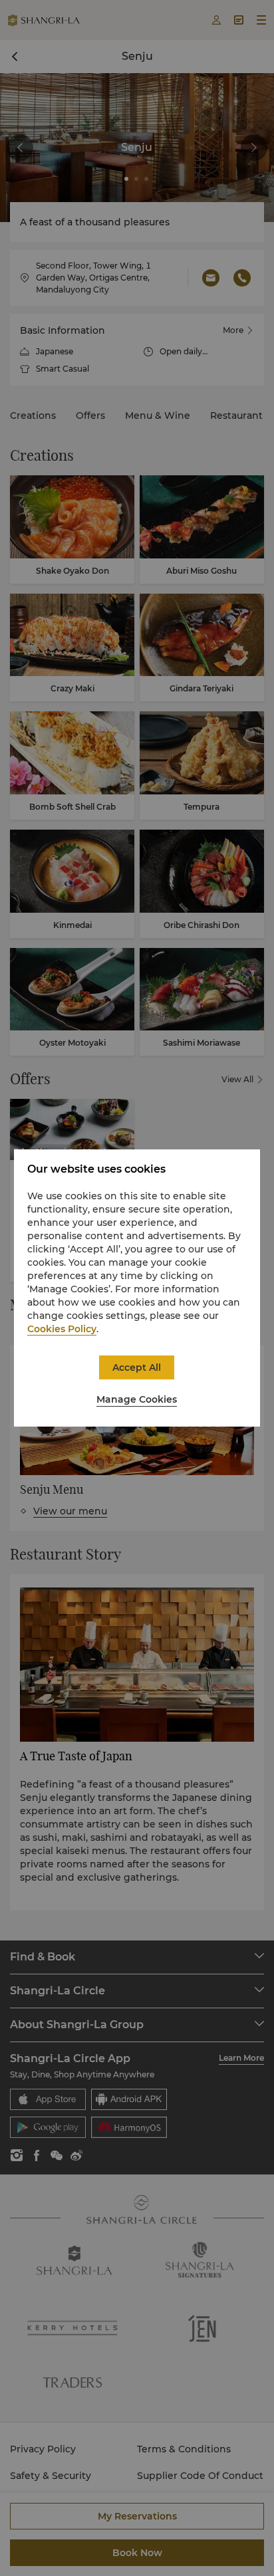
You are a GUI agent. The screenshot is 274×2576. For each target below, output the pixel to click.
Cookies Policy (62, 1329)
